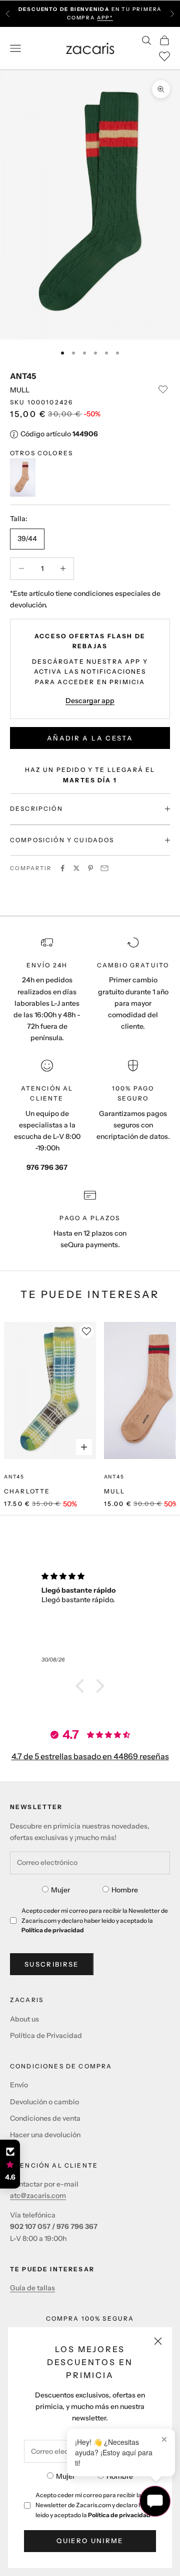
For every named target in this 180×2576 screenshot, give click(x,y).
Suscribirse (52, 1964)
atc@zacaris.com (38, 2196)
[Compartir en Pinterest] (90, 868)
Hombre (120, 2476)
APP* (105, 18)
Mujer (65, 2476)
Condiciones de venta (45, 2118)
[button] (82, 1686)
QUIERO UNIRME (90, 2541)
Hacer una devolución (45, 2135)
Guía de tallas (32, 2288)
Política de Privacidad (46, 2035)
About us (24, 2019)
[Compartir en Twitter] (76, 868)
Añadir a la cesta (90, 738)
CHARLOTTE (27, 1491)
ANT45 (23, 376)
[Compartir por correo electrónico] (104, 868)
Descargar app (90, 701)
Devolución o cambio (44, 2102)
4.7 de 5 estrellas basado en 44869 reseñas (90, 1756)
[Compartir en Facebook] (62, 868)
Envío (19, 2085)
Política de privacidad (119, 2515)
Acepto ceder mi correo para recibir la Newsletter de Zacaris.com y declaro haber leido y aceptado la (95, 2505)
